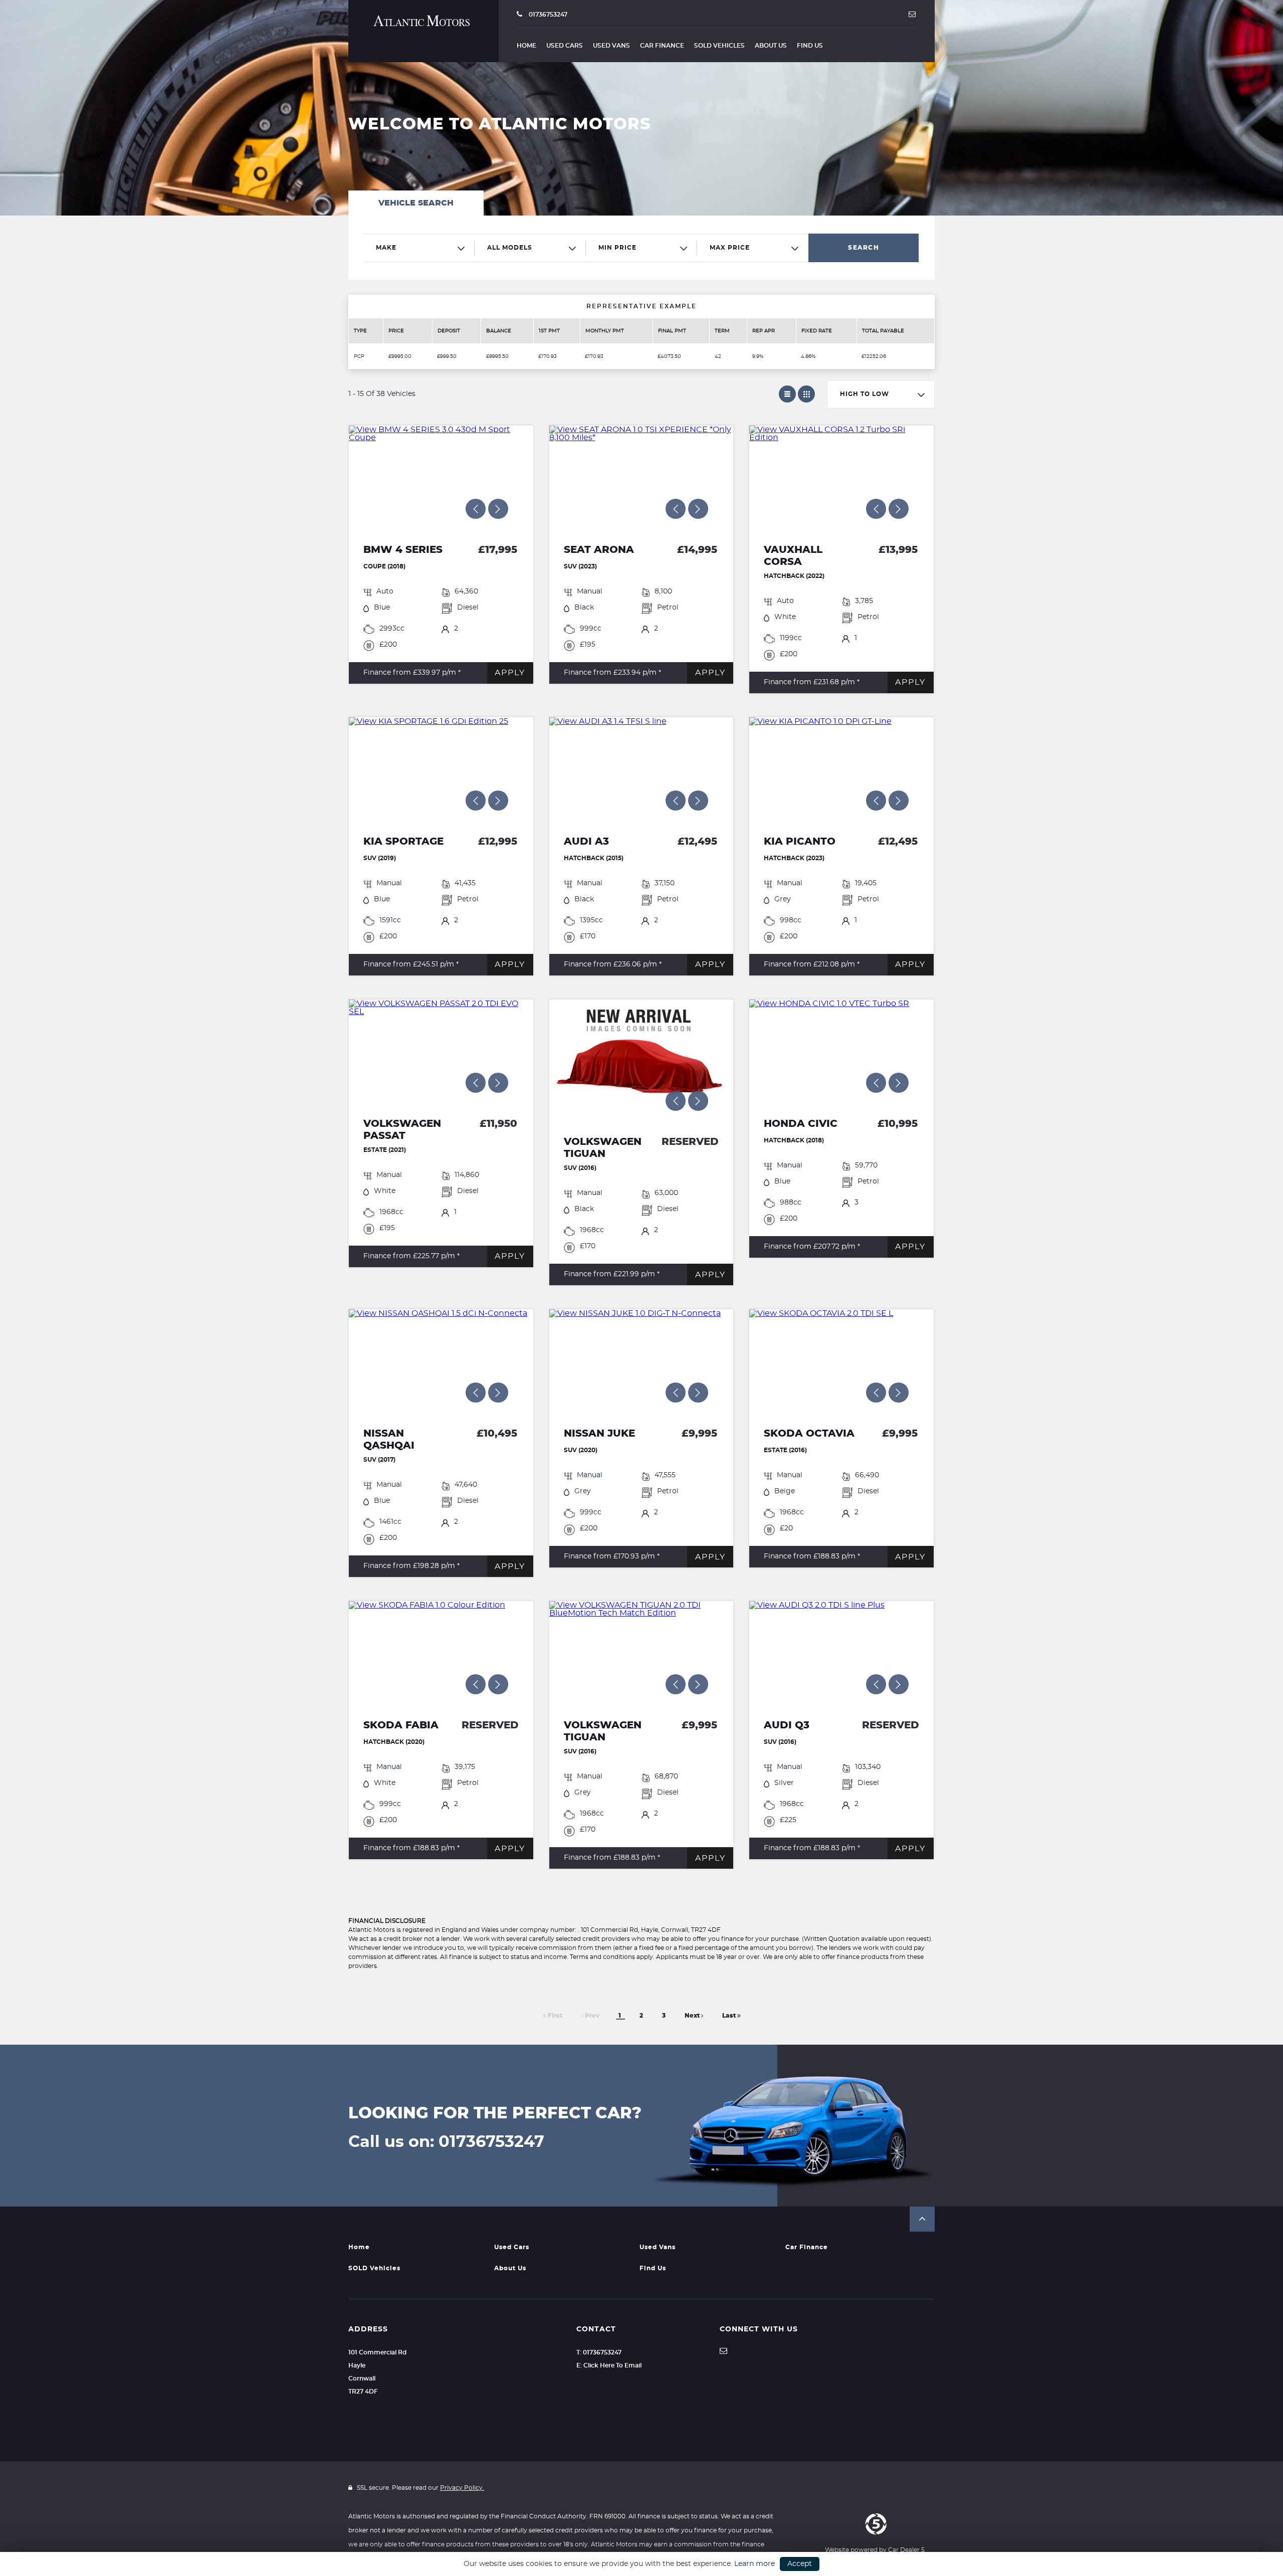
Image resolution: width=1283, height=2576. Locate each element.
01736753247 (547, 15)
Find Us (810, 46)
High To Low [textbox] (865, 394)
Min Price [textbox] (617, 248)
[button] (922, 2219)
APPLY (510, 673)
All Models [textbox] (510, 248)
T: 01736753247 (599, 2352)
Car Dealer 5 (906, 2550)
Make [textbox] (386, 248)
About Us (771, 46)
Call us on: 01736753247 (446, 2142)
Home (526, 46)
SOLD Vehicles (719, 46)
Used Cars (565, 46)
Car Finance (662, 46)
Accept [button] (800, 2564)
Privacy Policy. (462, 2488)
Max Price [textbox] (730, 248)
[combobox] (419, 248)
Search (864, 248)
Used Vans (611, 46)
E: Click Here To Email (609, 2365)
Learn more (755, 2564)
